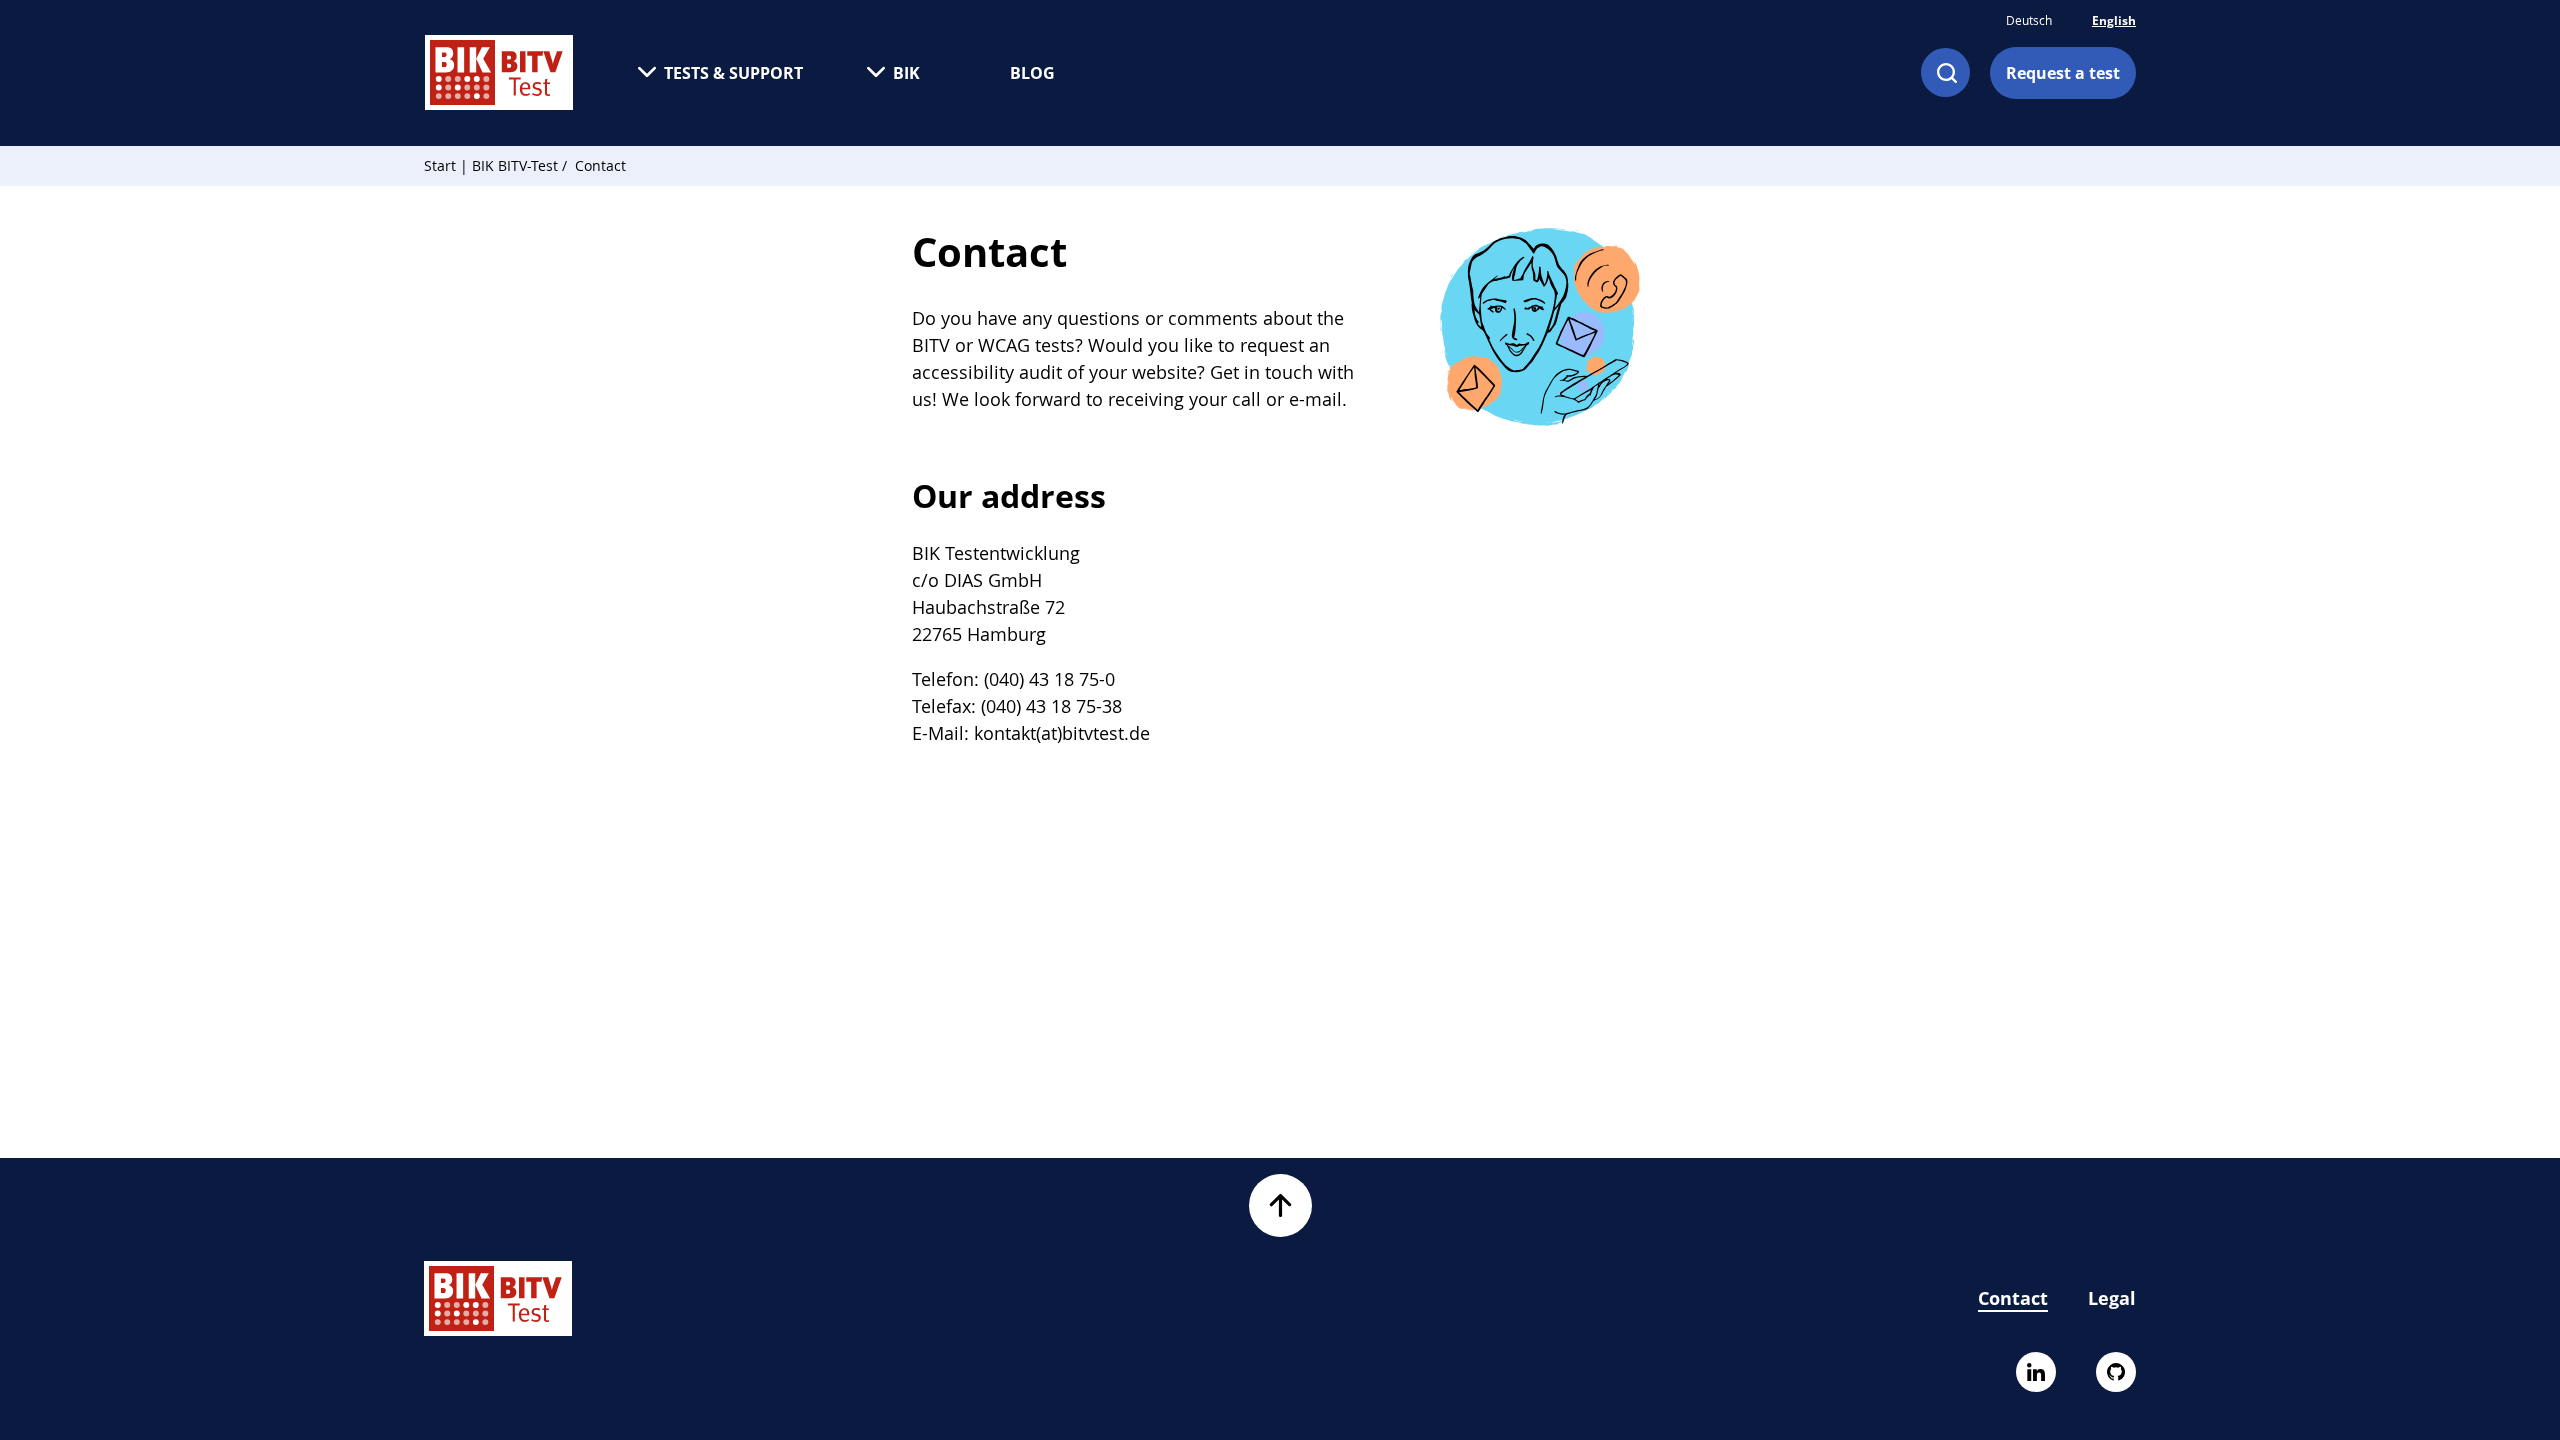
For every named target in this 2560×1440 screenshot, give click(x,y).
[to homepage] (499, 72)
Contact (2013, 1298)
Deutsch (2029, 20)
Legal (2112, 1298)
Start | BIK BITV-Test (491, 165)
